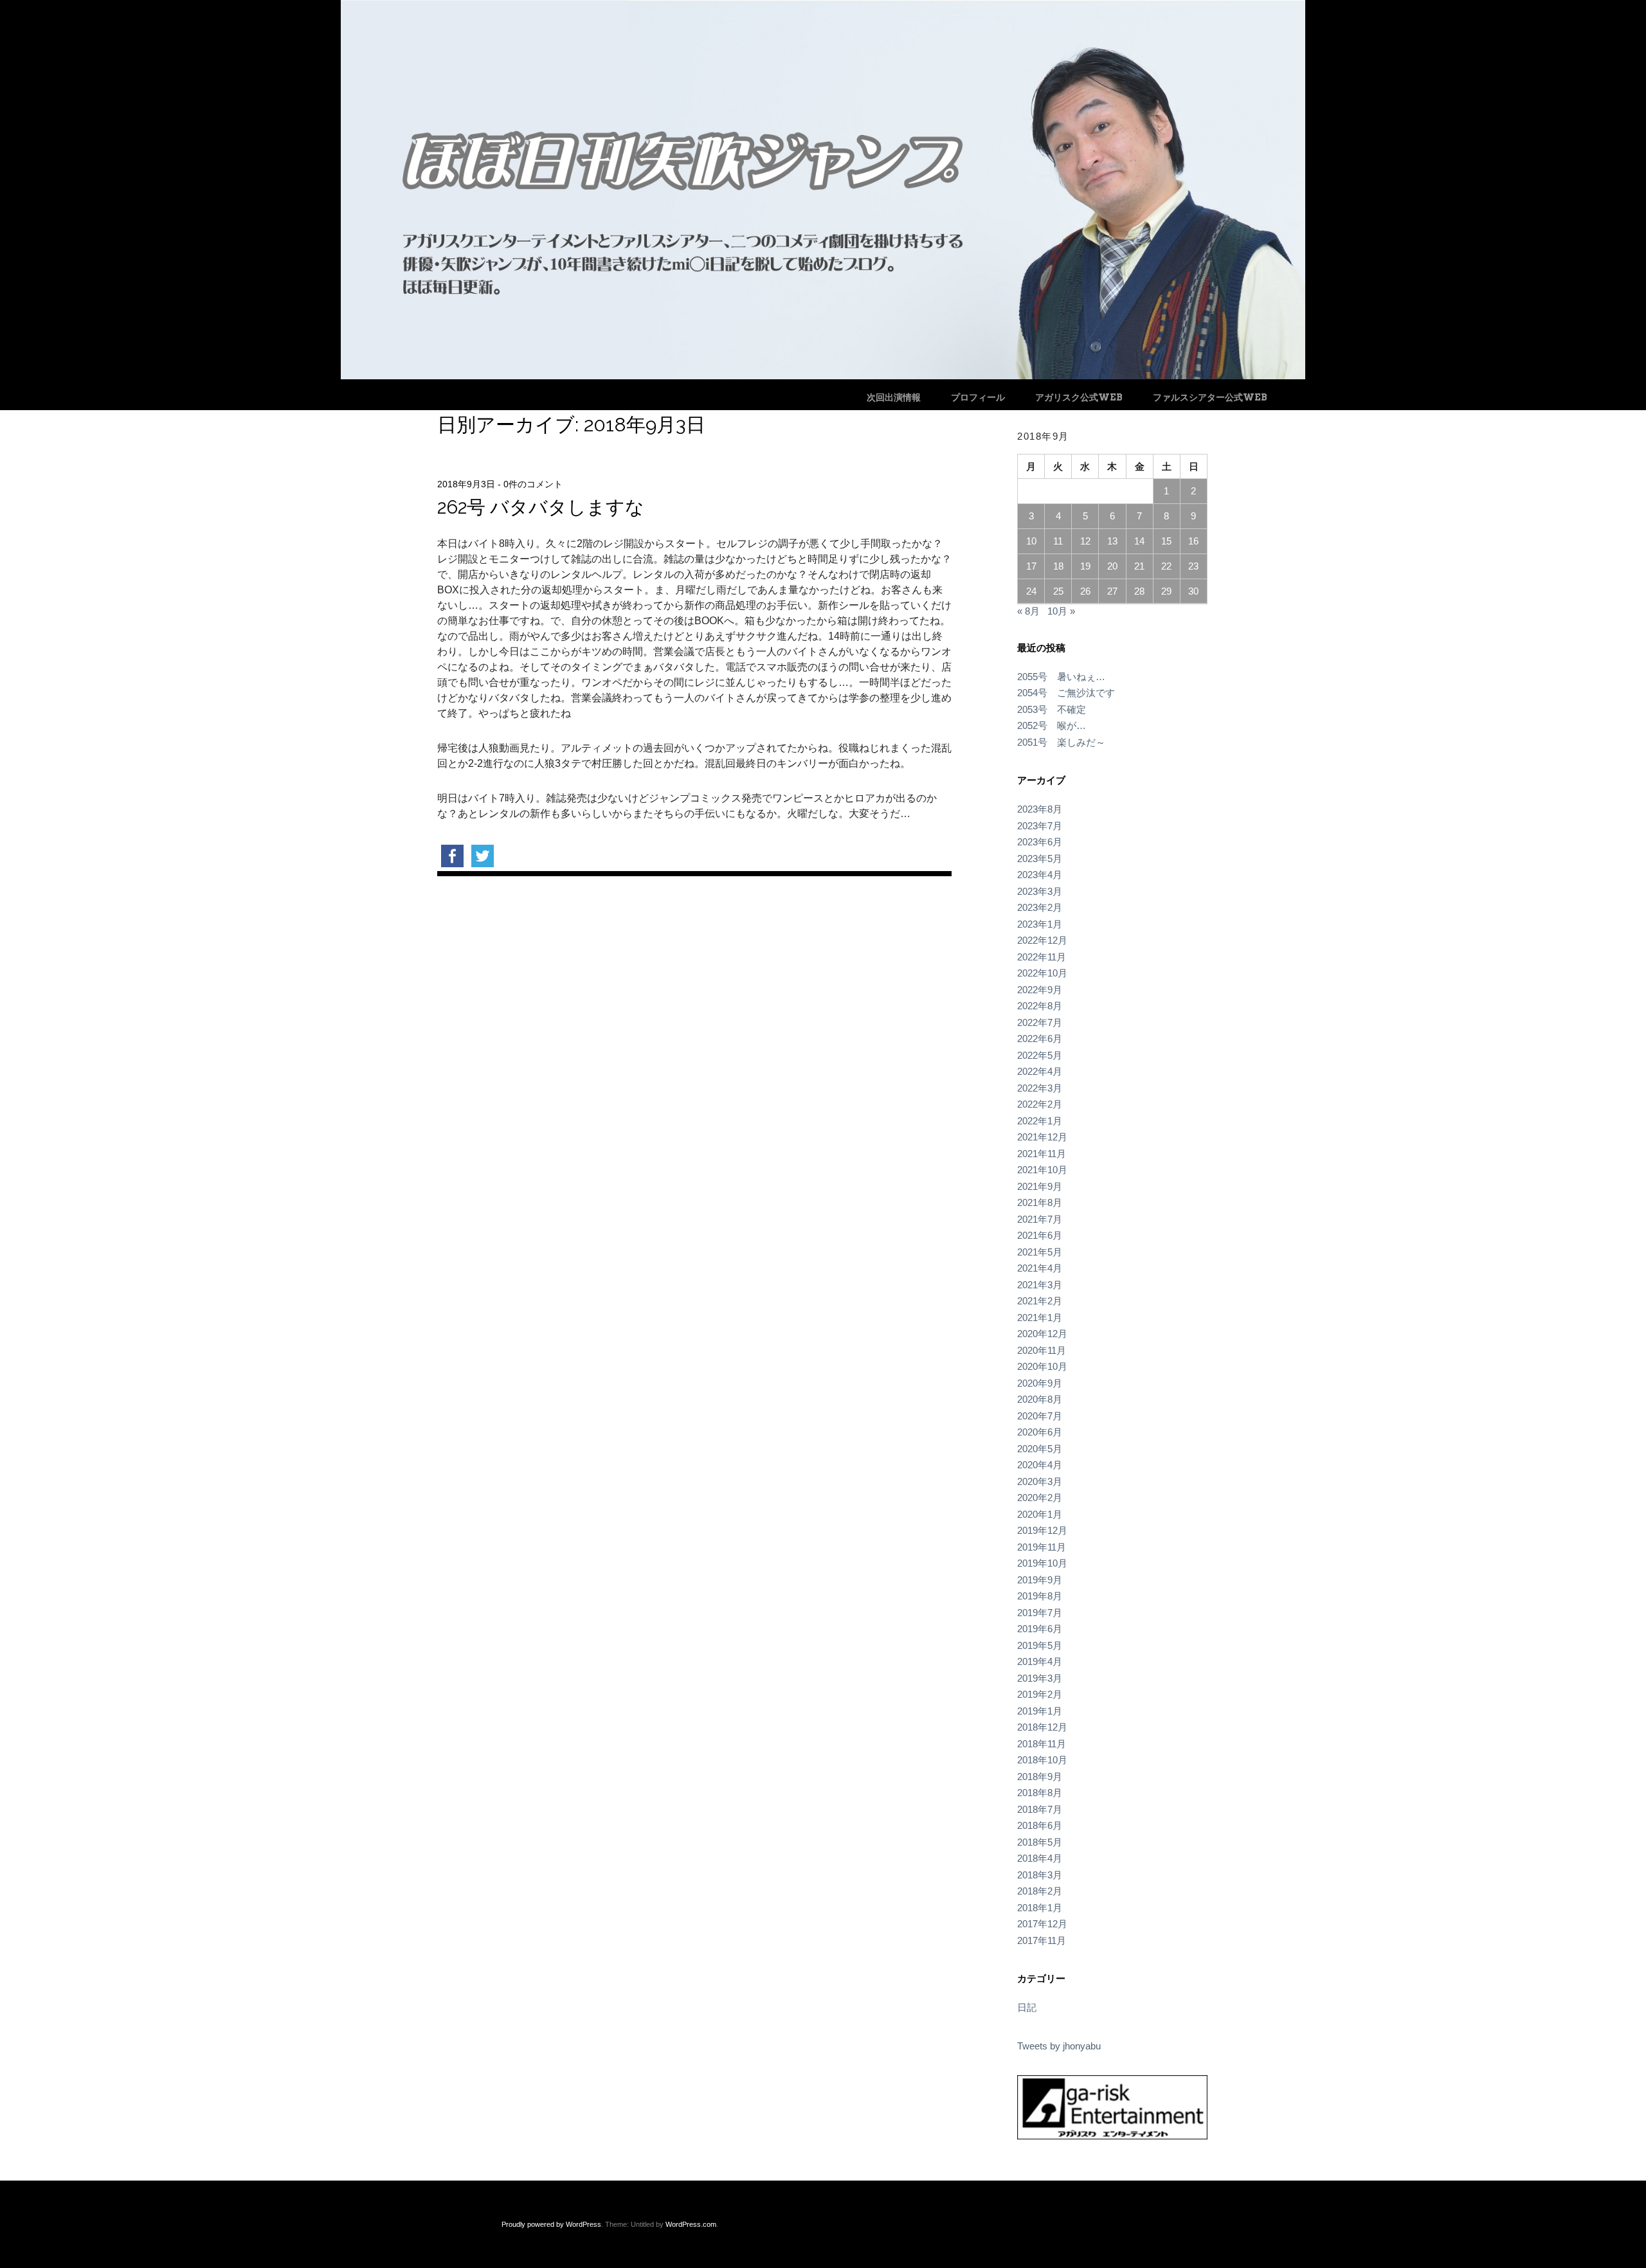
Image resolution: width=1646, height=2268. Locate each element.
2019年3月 (1040, 1678)
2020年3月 (1040, 1481)
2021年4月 (1040, 1268)
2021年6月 (1040, 1235)
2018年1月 (1040, 1908)
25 (1058, 591)
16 (1193, 541)
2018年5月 (1040, 1842)
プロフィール (978, 397)
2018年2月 (1040, 1891)
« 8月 (1028, 611)
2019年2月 (1040, 1694)
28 (1139, 591)
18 (1058, 566)
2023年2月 (1040, 907)
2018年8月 (1040, 1793)
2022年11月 (1042, 957)
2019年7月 (1040, 1613)
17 (1031, 566)
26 (1085, 591)
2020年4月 (1040, 1465)
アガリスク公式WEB (1079, 397)
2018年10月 (1042, 1760)
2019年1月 (1040, 1711)
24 (1031, 591)
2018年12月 (1042, 1727)
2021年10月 (1042, 1170)
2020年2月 (1040, 1498)
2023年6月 (1040, 842)
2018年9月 (1040, 1777)
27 (1112, 591)
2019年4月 (1040, 1661)
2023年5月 (1040, 859)
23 (1193, 566)
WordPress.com (691, 2224)
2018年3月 (1040, 1875)
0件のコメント (533, 484)
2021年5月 (1040, 1252)
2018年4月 (1040, 1858)
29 (1166, 591)
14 (1139, 541)
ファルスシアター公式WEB (1210, 397)
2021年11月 (1042, 1154)
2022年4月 (1040, 1071)
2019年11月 (1042, 1547)
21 (1139, 566)
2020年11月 (1042, 1350)
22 (1166, 566)
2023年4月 (1040, 875)
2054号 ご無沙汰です (1066, 693)
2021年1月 (1040, 1318)
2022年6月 (1040, 1039)
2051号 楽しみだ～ (1061, 742)
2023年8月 (1040, 809)
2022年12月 (1042, 940)
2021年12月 (1042, 1137)
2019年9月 (1040, 1580)
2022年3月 (1040, 1088)
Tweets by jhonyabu (1059, 2046)
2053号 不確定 (1052, 709)
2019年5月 (1040, 1645)
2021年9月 (1040, 1186)
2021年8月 (1040, 1202)
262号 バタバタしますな (541, 507)
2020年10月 (1042, 1366)
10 (1031, 541)
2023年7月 (1040, 826)
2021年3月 (1040, 1285)
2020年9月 (1040, 1383)
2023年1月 (1040, 924)
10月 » (1061, 611)
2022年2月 (1040, 1104)
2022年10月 (1042, 973)
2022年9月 (1040, 990)
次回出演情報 (894, 397)
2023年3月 (1040, 891)
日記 (1027, 2007)
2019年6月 (1040, 1629)
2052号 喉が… (1052, 725)
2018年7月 (1040, 1809)
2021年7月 (1040, 1219)
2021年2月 (1040, 1301)
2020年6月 (1040, 1432)
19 (1085, 566)
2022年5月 (1040, 1055)
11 (1058, 541)
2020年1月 (1040, 1514)
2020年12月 (1042, 1334)
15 (1166, 541)
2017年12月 (1042, 1924)
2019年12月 (1042, 1530)
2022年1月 (1040, 1121)
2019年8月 (1040, 1596)
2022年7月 (1040, 1022)
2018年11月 (1042, 1744)
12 (1085, 541)
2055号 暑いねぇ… (1061, 677)
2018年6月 (1040, 1825)
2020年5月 (1040, 1449)
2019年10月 (1042, 1563)
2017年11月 (1042, 1940)
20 (1112, 566)
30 (1193, 591)
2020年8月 (1040, 1399)
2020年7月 (1040, 1416)
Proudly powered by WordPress (551, 2224)
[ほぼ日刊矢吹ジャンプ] (823, 376)
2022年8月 (1040, 1006)
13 (1112, 541)
